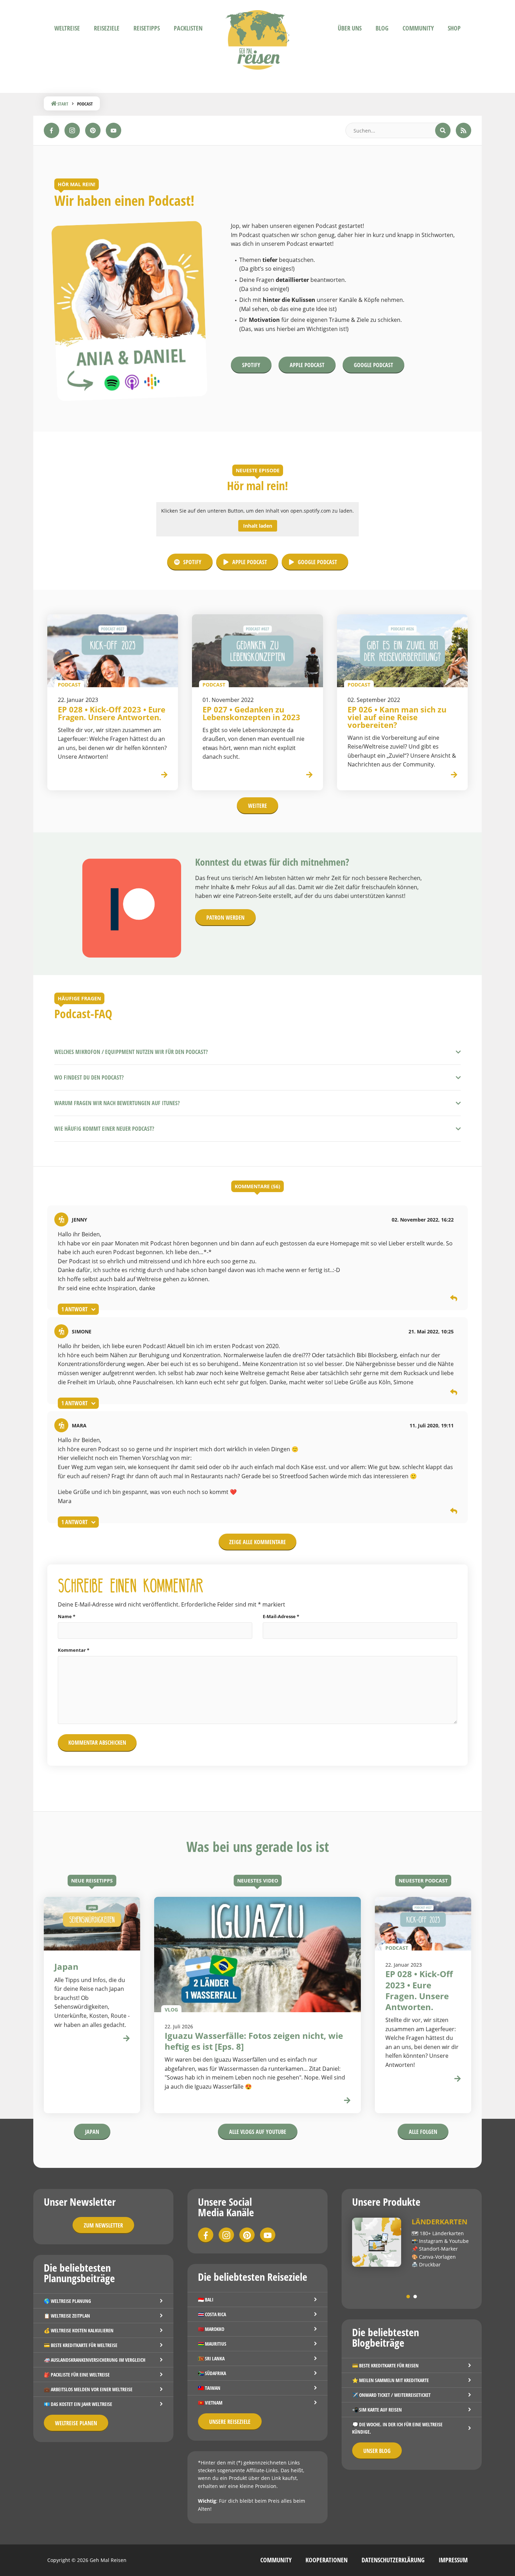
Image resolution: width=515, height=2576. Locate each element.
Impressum (453, 2560)
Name (67, 1616)
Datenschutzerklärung (393, 2560)
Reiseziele (107, 28)
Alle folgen (423, 2132)
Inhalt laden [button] (258, 526)
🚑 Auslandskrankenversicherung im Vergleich (95, 2360)
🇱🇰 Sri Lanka (211, 2358)
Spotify (251, 365)
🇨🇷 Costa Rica (212, 2314)
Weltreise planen (76, 2423)
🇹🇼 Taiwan (209, 2388)
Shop (454, 28)
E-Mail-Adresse (281, 1616)
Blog (382, 28)
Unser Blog (377, 2451)
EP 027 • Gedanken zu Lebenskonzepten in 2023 (251, 713)
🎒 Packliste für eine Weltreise (77, 2375)
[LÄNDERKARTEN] (377, 2242)
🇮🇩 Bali (206, 2300)
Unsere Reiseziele (230, 2422)
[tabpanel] (412, 2243)
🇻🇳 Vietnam (210, 2403)
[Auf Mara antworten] (454, 1512)
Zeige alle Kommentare (257, 1542)
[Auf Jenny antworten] (454, 1299)
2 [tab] (415, 2297)
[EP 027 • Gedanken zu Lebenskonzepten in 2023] (257, 651)
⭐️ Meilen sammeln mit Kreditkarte (390, 2380)
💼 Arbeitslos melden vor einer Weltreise (88, 2389)
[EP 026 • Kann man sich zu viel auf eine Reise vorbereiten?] (402, 651)
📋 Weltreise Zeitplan (67, 2316)
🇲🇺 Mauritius (212, 2344)
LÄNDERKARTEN (440, 2222)
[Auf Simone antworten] (454, 1393)
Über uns (350, 28)
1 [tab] (408, 2297)
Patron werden (225, 918)
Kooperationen (327, 2560)
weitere (257, 806)
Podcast (397, 1948)
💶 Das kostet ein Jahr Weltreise (78, 2404)
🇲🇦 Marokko (211, 2329)
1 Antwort (74, 1309)
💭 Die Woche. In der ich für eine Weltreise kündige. (397, 2428)
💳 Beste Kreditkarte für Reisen (385, 2365)
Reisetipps (147, 28)
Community (418, 28)
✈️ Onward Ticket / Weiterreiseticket (391, 2395)
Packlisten (188, 28)
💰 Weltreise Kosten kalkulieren (79, 2330)
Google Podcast (373, 365)
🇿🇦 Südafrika (212, 2373)
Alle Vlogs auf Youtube (258, 2132)
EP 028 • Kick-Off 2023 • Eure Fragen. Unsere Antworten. (112, 713)
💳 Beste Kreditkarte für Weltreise (81, 2345)
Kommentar (74, 1650)
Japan (92, 2132)
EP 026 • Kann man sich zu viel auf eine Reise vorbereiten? (397, 717)
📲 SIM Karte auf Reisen (377, 2410)
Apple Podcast (307, 365)
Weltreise (67, 28)
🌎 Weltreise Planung (67, 2301)
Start (62, 104)
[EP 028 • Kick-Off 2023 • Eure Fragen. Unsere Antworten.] (113, 651)
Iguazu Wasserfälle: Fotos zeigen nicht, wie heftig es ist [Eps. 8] (254, 2041)
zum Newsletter (103, 2225)
